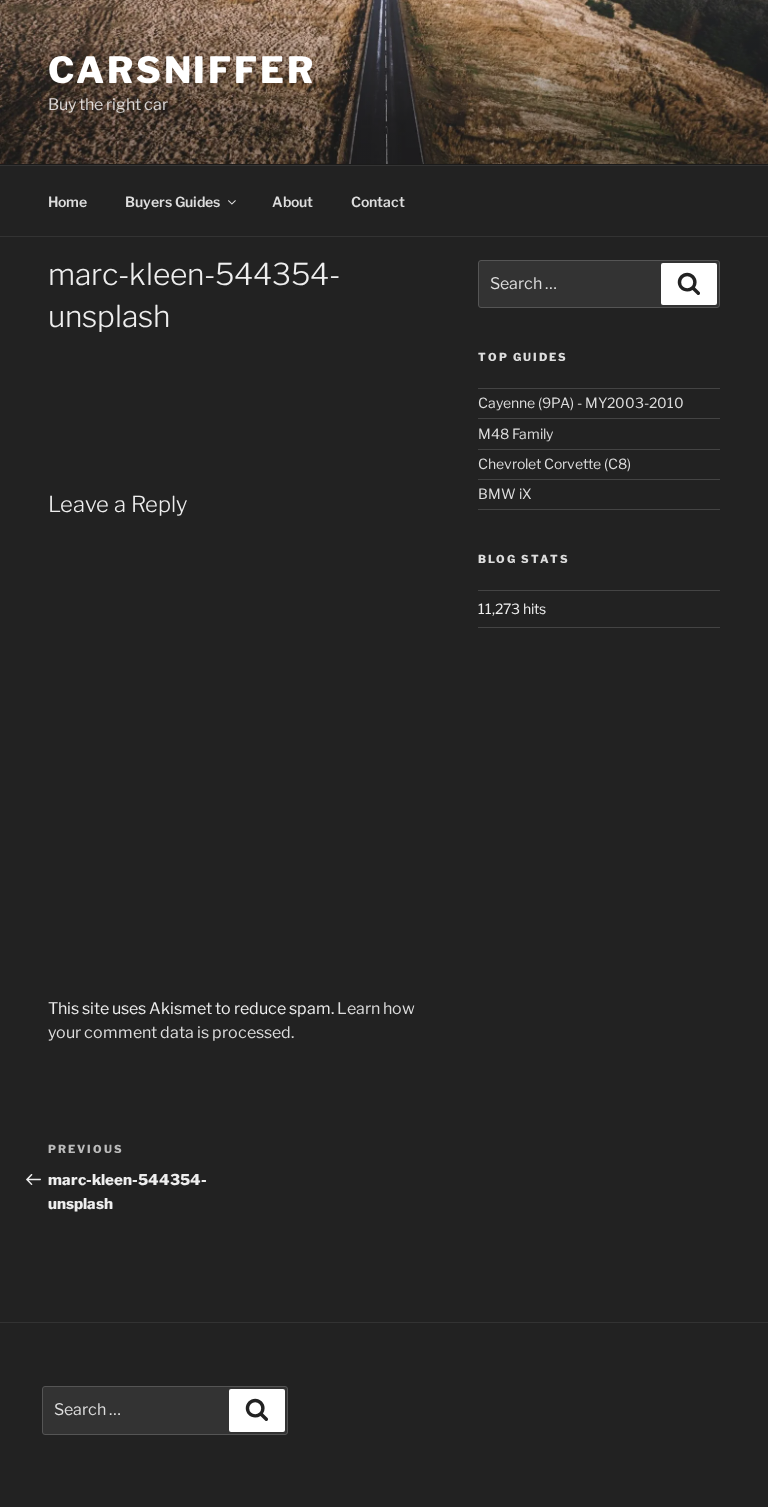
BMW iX (505, 493)
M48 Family (515, 433)
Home (67, 201)
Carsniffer (182, 70)
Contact (378, 201)
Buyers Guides (172, 201)
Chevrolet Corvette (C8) (554, 463)
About (292, 201)
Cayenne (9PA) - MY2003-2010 (581, 402)
